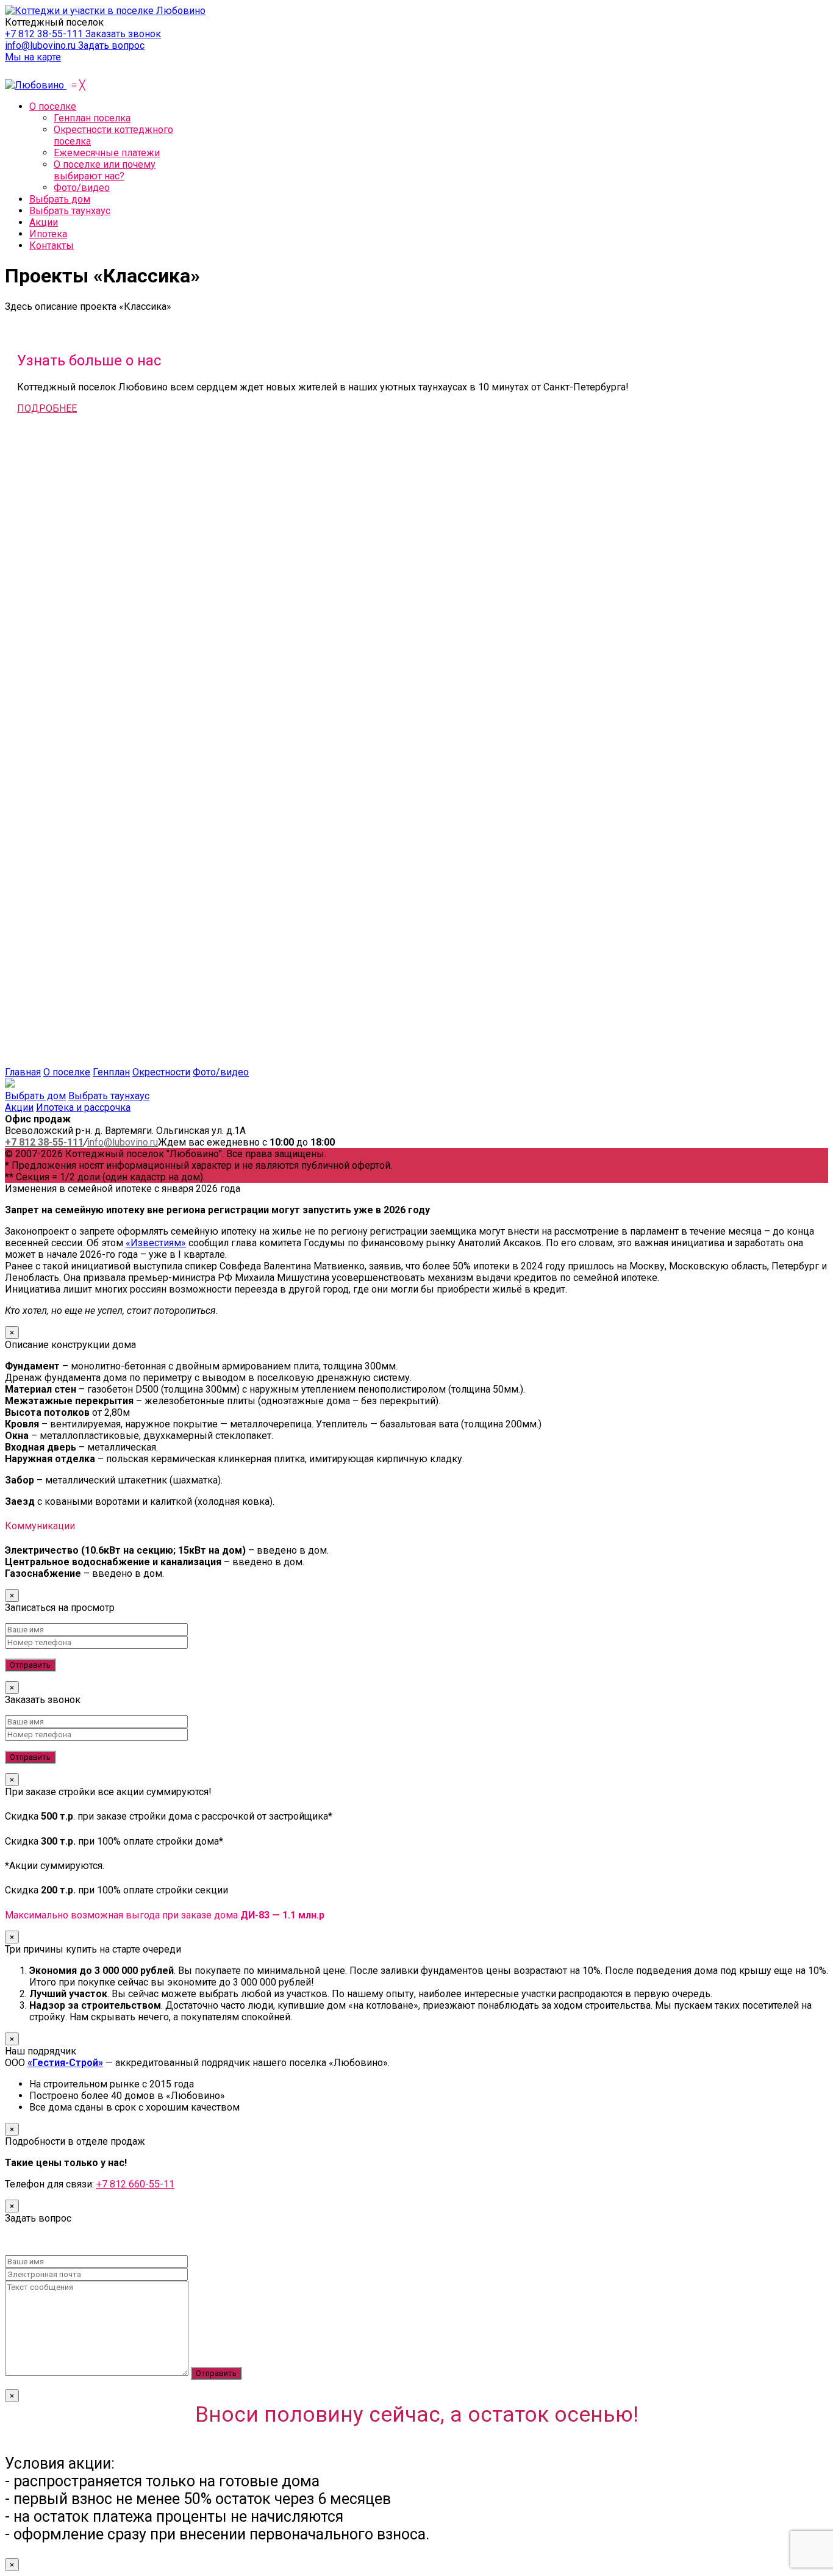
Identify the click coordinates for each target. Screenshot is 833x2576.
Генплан (111, 1072)
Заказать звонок (123, 34)
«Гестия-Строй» (65, 2063)
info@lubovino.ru (41, 45)
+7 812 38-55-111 (45, 34)
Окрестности (161, 1072)
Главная (23, 1072)
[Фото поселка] (127, 1060)
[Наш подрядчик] (217, 671)
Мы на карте (33, 57)
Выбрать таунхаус (109, 1096)
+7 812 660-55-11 (135, 2184)
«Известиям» (156, 1243)
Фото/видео (221, 1072)
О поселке (67, 1072)
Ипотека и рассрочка (83, 1107)
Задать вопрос (111, 45)
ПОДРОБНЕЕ (47, 408)
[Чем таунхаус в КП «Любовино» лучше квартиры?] (217, 918)
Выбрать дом (35, 1096)
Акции (19, 1107)
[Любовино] (36, 85)
